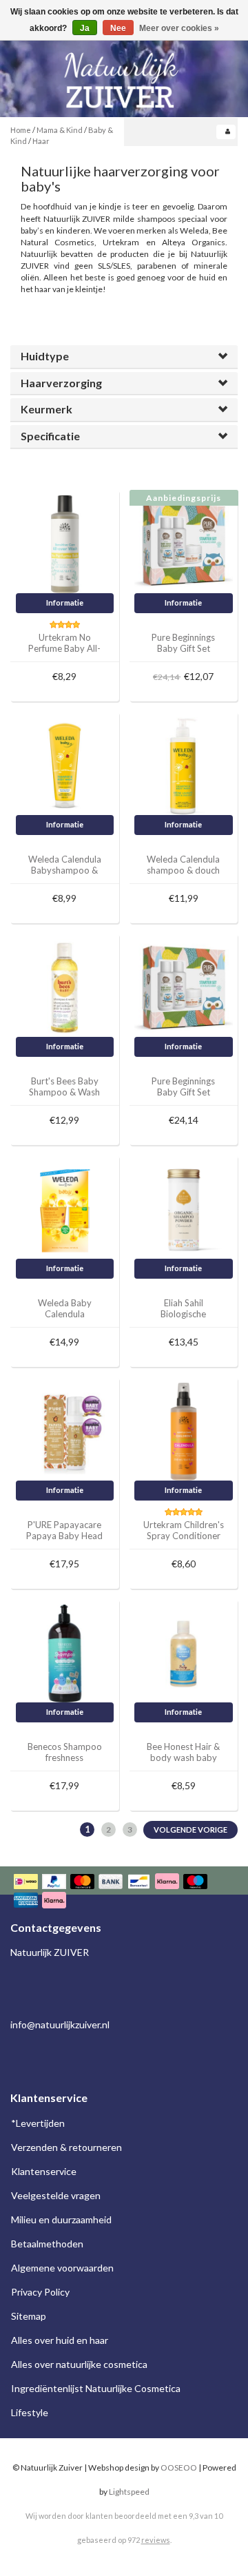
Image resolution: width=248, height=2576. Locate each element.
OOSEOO (179, 2467)
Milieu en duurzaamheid (61, 2219)
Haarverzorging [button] (61, 383)
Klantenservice (44, 2171)
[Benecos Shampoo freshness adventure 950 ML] (65, 1652)
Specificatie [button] (50, 436)
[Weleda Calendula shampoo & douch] (184, 765)
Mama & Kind (60, 130)
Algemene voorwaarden (62, 2268)
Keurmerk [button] (46, 409)
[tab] (124, 357)
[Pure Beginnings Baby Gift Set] (184, 543)
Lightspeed (129, 2492)
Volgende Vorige (190, 1830)
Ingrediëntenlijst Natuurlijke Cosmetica (96, 2388)
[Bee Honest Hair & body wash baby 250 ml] (184, 1652)
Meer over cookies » (179, 28)
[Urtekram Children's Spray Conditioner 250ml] (184, 1431)
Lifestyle (30, 2412)
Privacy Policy (40, 2292)
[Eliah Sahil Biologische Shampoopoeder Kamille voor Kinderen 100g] (184, 1209)
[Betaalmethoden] (124, 1892)
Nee (118, 28)
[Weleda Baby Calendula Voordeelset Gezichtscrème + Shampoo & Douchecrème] (65, 1209)
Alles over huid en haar (60, 2340)
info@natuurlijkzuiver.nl (60, 2024)
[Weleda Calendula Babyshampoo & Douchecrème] (65, 765)
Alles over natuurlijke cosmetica (79, 2364)
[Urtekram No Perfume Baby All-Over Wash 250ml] (65, 543)
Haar (41, 141)
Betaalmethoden (47, 2244)
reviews (156, 2540)
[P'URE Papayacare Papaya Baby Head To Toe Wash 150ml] (65, 1431)
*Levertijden (38, 2123)
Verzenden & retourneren (66, 2147)
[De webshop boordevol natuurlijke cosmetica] (124, 75)
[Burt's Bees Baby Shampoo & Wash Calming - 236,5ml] (65, 987)
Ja (85, 28)
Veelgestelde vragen (56, 2195)
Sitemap (29, 2316)
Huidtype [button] (45, 356)
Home (21, 130)
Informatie (65, 602)
